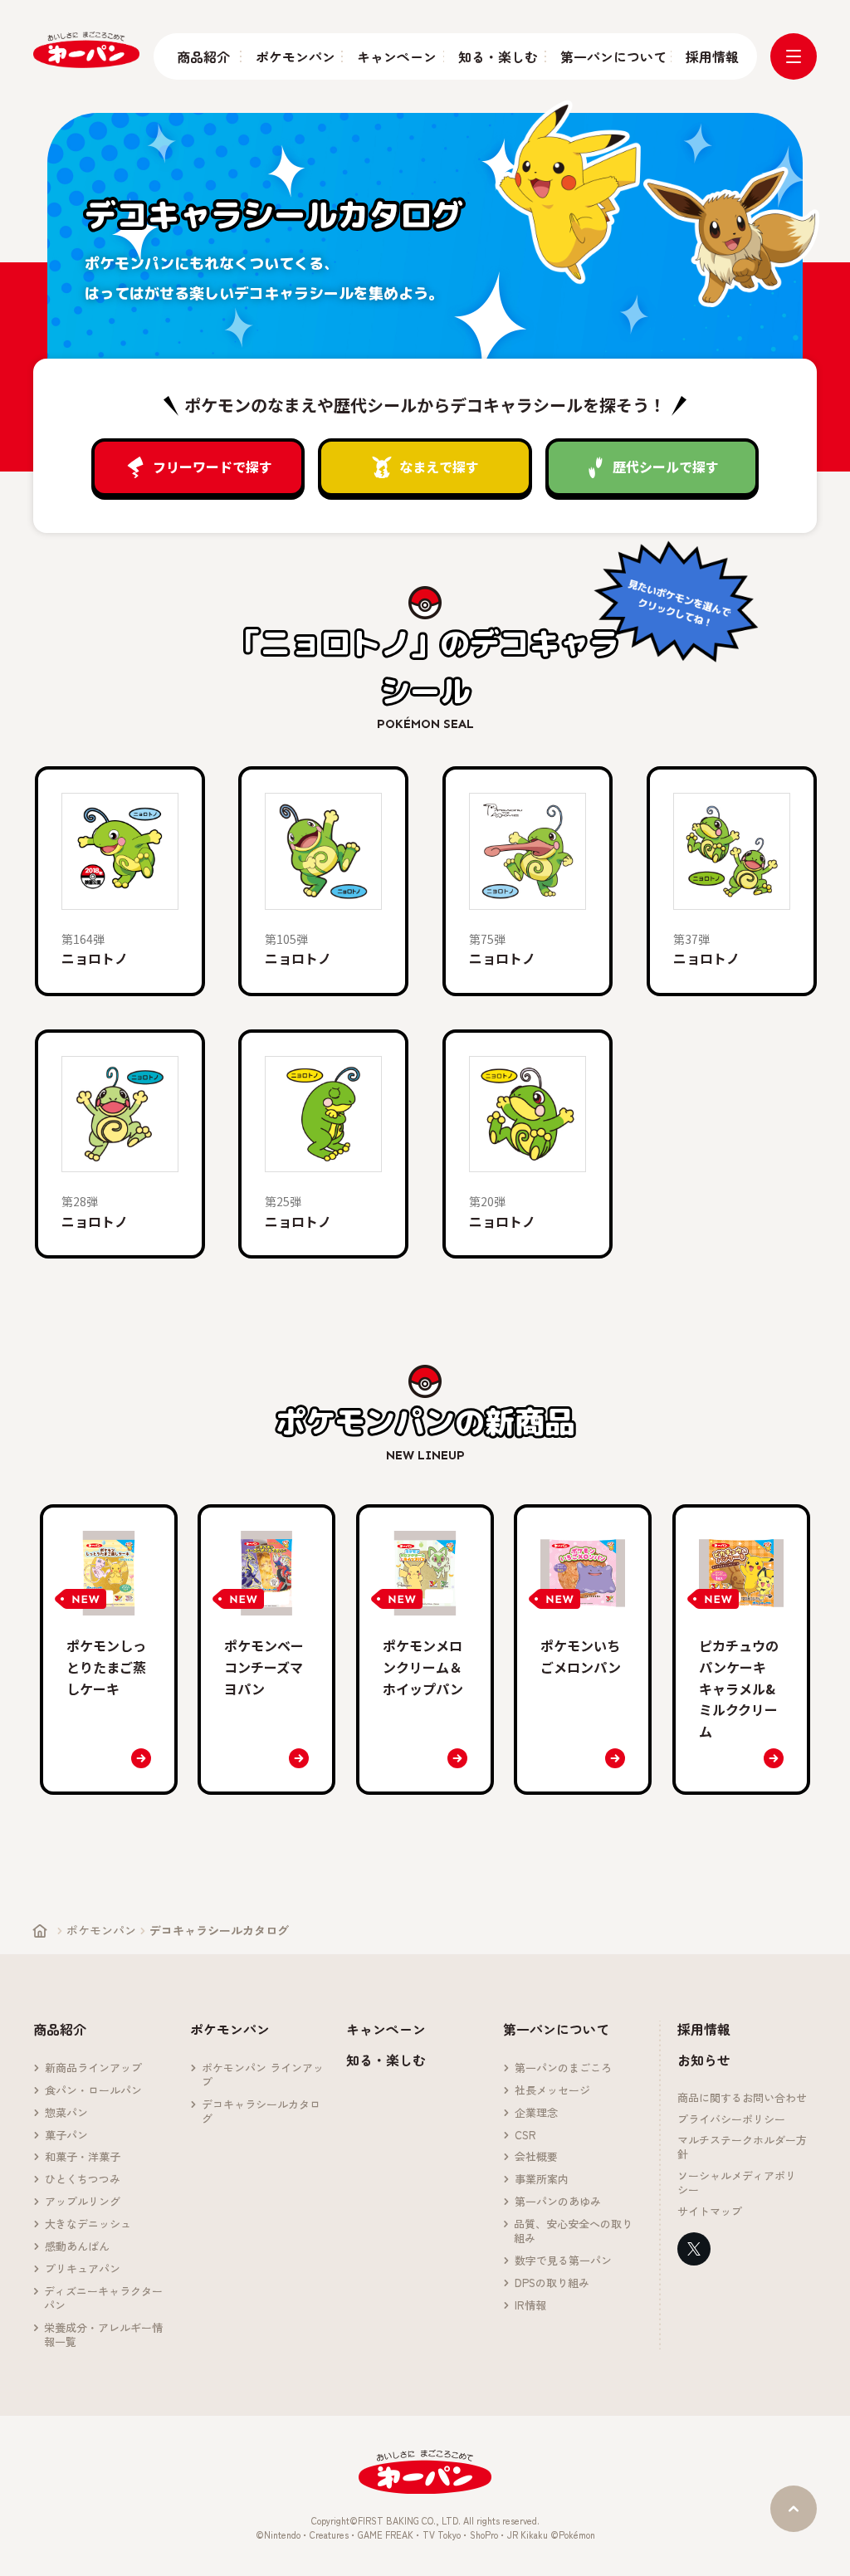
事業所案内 (542, 2180)
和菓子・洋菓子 (83, 2157)
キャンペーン (393, 57)
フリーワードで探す (212, 467)
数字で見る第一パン (563, 2261)
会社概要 (536, 2157)
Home (40, 1931)
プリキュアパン (83, 2269)
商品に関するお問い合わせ (742, 2098)
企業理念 (536, 2113)
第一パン (86, 49)
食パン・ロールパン (93, 2091)
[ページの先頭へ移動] (794, 2509)
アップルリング (83, 2202)
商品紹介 (201, 57)
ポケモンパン (291, 57)
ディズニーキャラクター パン (108, 2299)
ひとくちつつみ (83, 2180)
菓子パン (66, 2136)
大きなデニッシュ (88, 2224)
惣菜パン (66, 2113)
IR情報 (530, 2306)
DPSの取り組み (552, 2283)
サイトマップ (710, 2212)
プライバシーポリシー (731, 2120)
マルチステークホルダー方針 (742, 2148)
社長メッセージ (552, 2091)
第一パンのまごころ (563, 2068)
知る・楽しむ (494, 57)
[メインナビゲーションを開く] (794, 56)
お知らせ (704, 2060)
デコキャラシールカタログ (261, 2112)
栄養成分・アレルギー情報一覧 (103, 2335)
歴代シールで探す (666, 467)
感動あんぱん (77, 2247)
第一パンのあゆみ (558, 2202)
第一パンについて (608, 57)
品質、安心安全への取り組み (573, 2231)
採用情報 (709, 57)
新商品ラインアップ (93, 2068)
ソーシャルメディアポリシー (737, 2183)
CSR (525, 2136)
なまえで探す (439, 467)
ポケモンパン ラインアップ (263, 2075)
